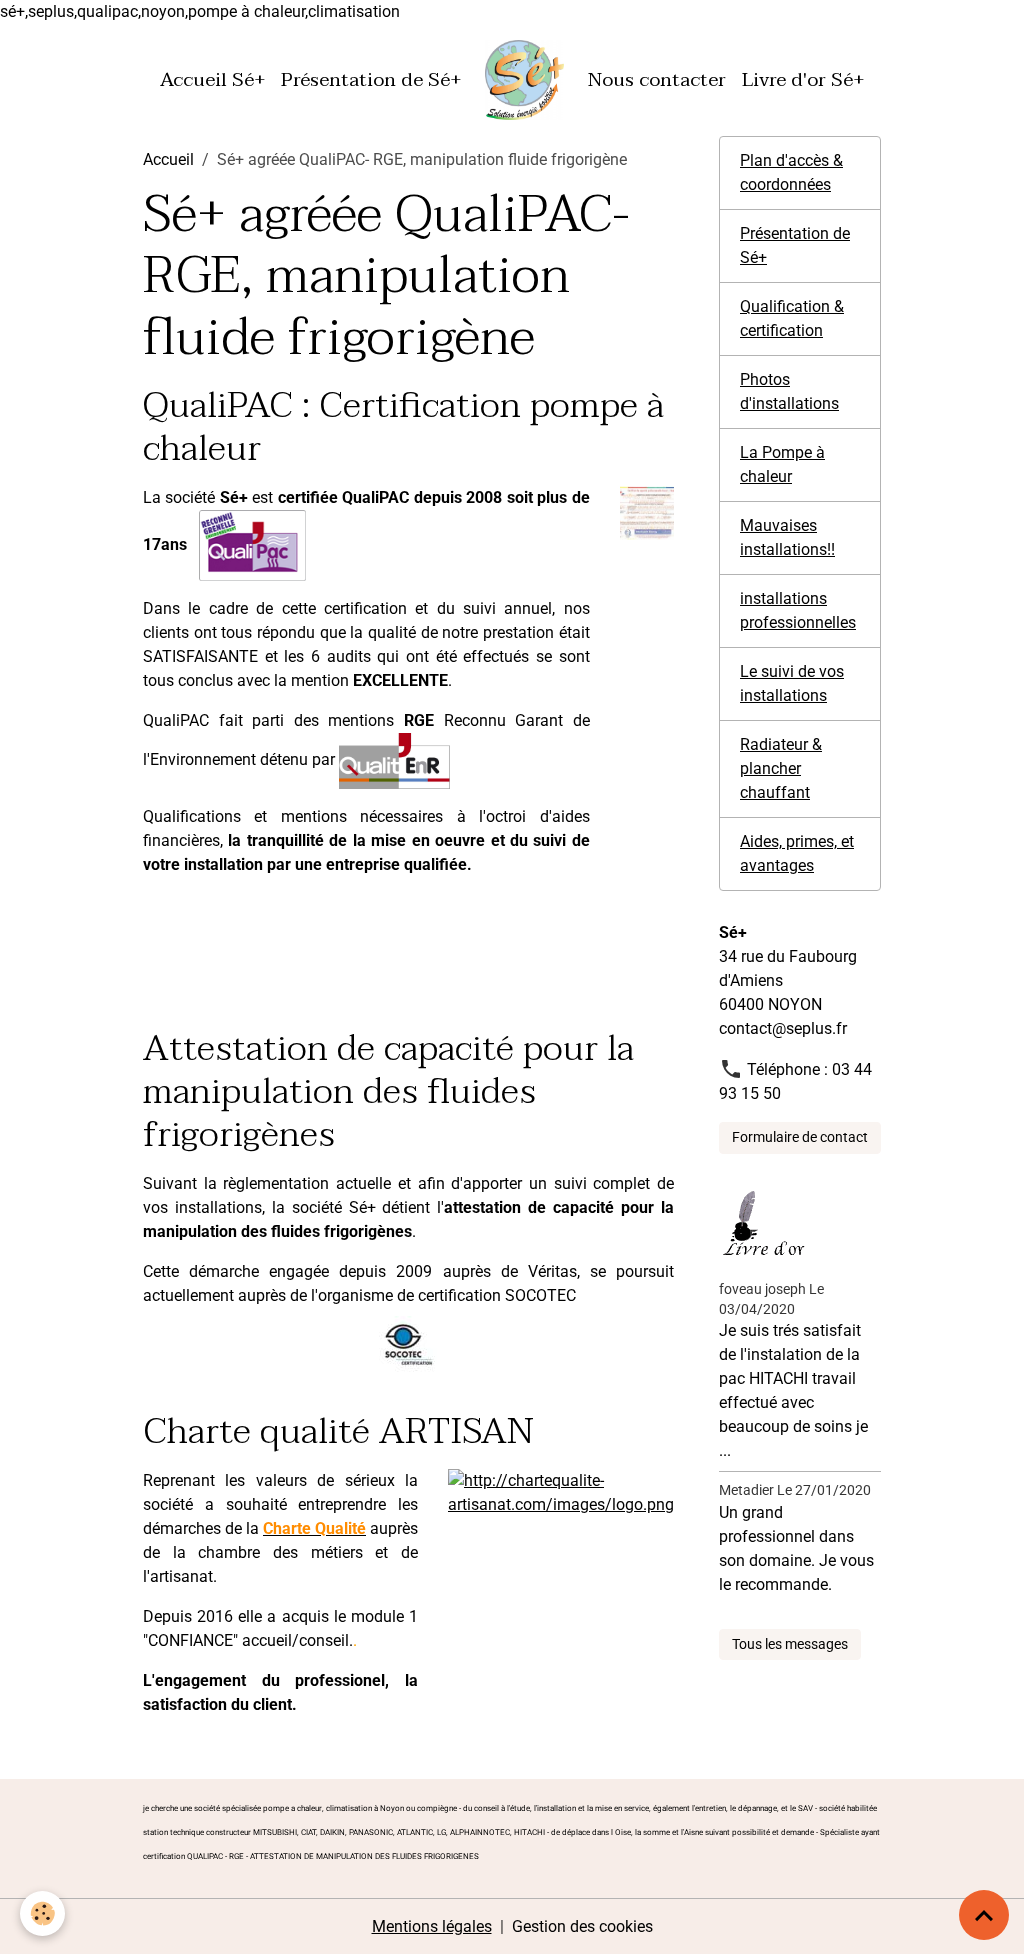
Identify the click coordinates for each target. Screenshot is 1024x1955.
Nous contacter (657, 79)
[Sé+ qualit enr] (394, 759)
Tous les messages (790, 1644)
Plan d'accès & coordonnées (791, 172)
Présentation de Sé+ (371, 79)
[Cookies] (42, 1913)
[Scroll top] (984, 1915)
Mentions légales (432, 1926)
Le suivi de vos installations (792, 683)
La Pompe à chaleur (782, 464)
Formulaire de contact (800, 1137)
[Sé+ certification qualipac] (647, 512)
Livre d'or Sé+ (803, 79)
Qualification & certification (792, 318)
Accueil (168, 159)
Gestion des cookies (582, 1926)
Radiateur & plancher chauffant (781, 768)
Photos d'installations (789, 391)
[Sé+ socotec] (408, 1344)
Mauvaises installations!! (787, 537)
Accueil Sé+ (212, 79)
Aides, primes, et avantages (797, 853)
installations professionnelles (798, 610)
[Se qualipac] (252, 544)
